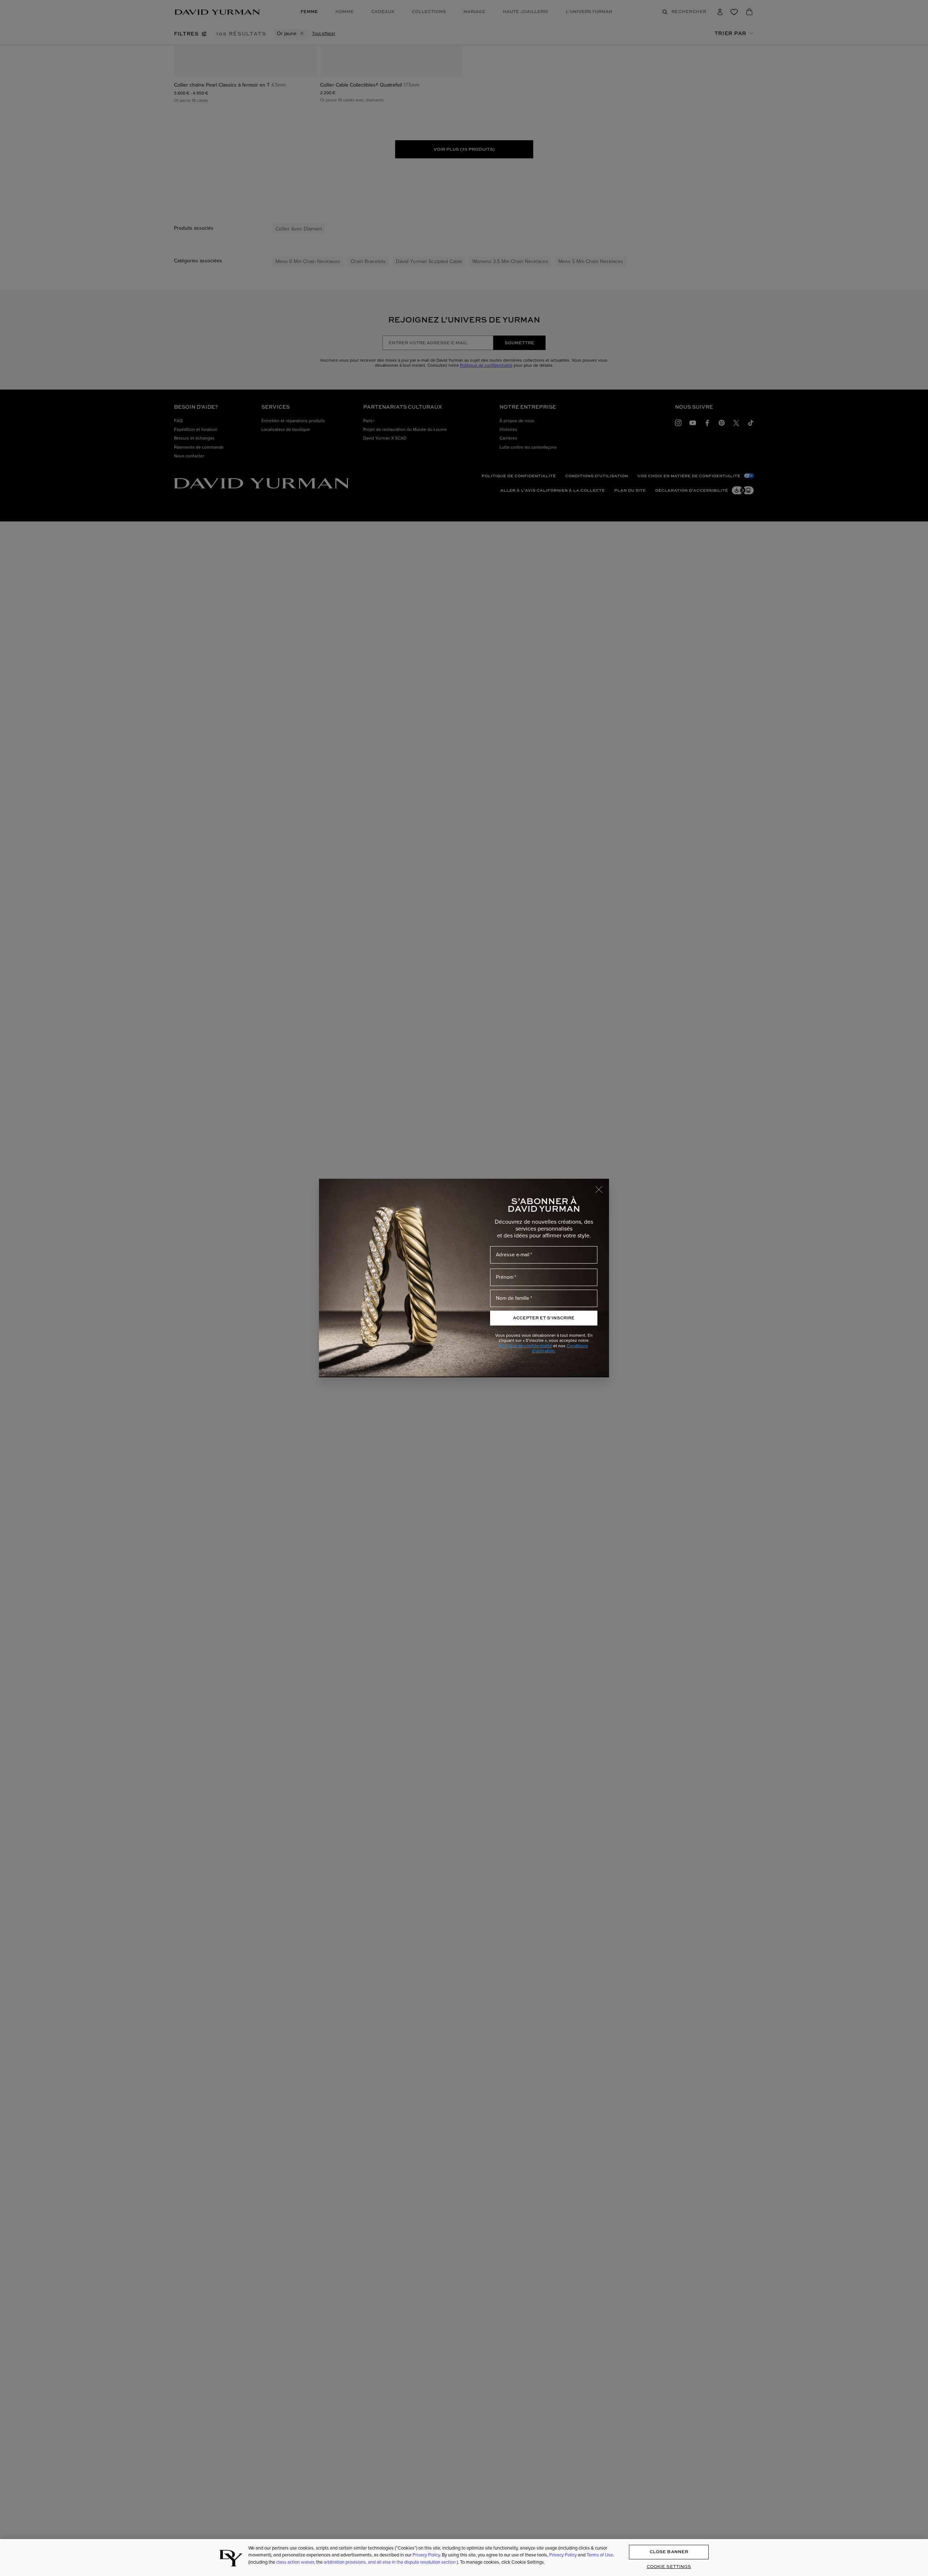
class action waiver (295, 2562)
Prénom (505, 1277)
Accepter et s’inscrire (544, 1318)
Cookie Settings (669, 2566)
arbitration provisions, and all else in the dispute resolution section (390, 2562)
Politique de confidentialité (526, 1346)
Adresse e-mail (513, 1255)
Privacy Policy (426, 2555)
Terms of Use (600, 2555)
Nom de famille (513, 1298)
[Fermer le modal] (602, 1186)
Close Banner (669, 2552)
